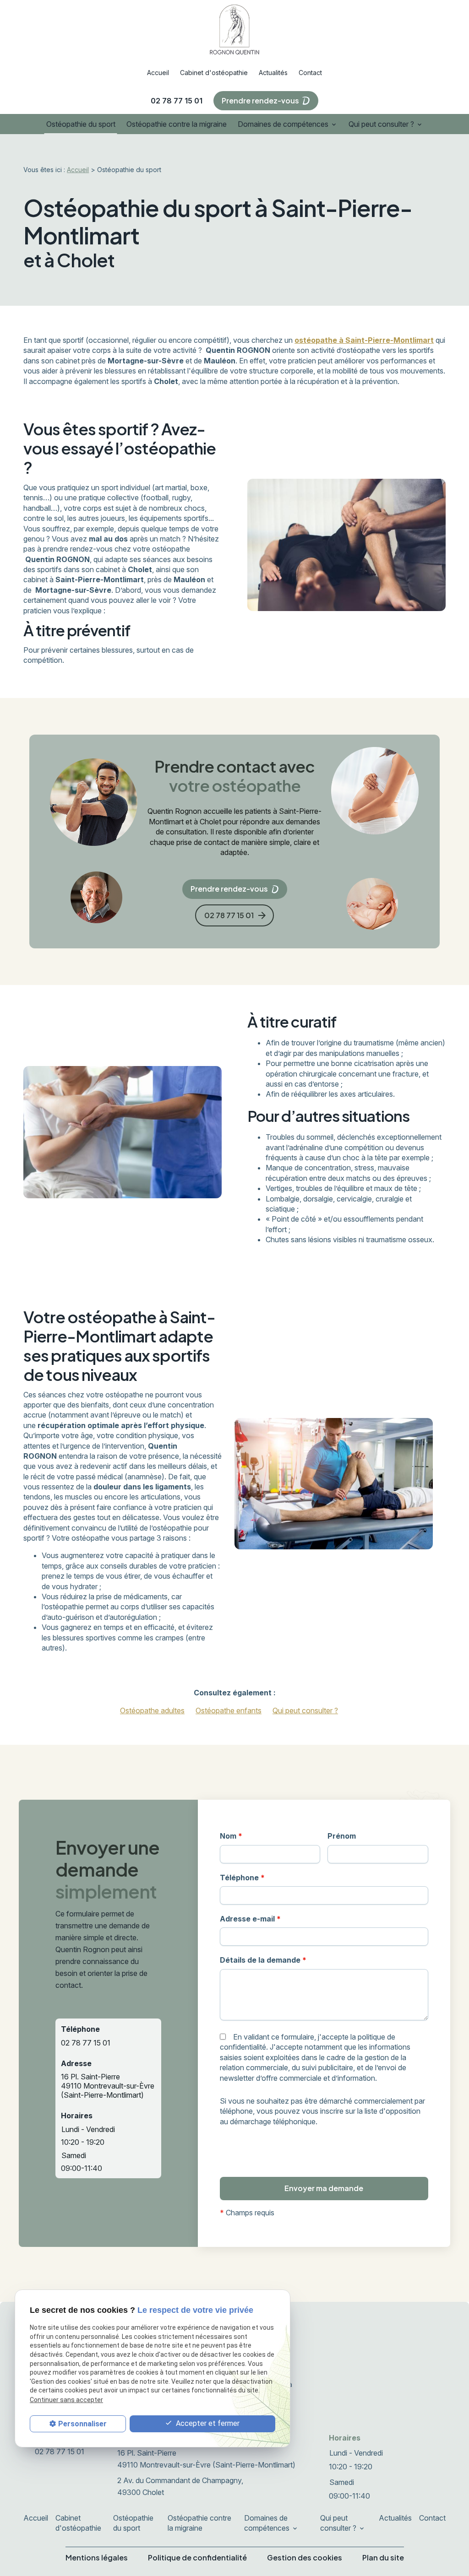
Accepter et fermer (207, 2423)
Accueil (158, 73)
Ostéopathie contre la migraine (177, 124)
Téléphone (242, 1878)
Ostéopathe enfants (229, 1710)
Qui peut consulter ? (381, 124)
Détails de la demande (263, 1960)
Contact (310, 73)
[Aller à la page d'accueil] (234, 29)
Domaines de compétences (283, 124)
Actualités (273, 73)
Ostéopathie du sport (81, 124)
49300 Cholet (181, 2486)
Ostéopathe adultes (152, 1710)
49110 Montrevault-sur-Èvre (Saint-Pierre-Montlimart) (108, 2086)
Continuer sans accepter (66, 2400)
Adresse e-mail (250, 1919)
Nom (231, 1836)
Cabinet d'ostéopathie (214, 73)
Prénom (342, 1836)
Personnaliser (82, 2424)
